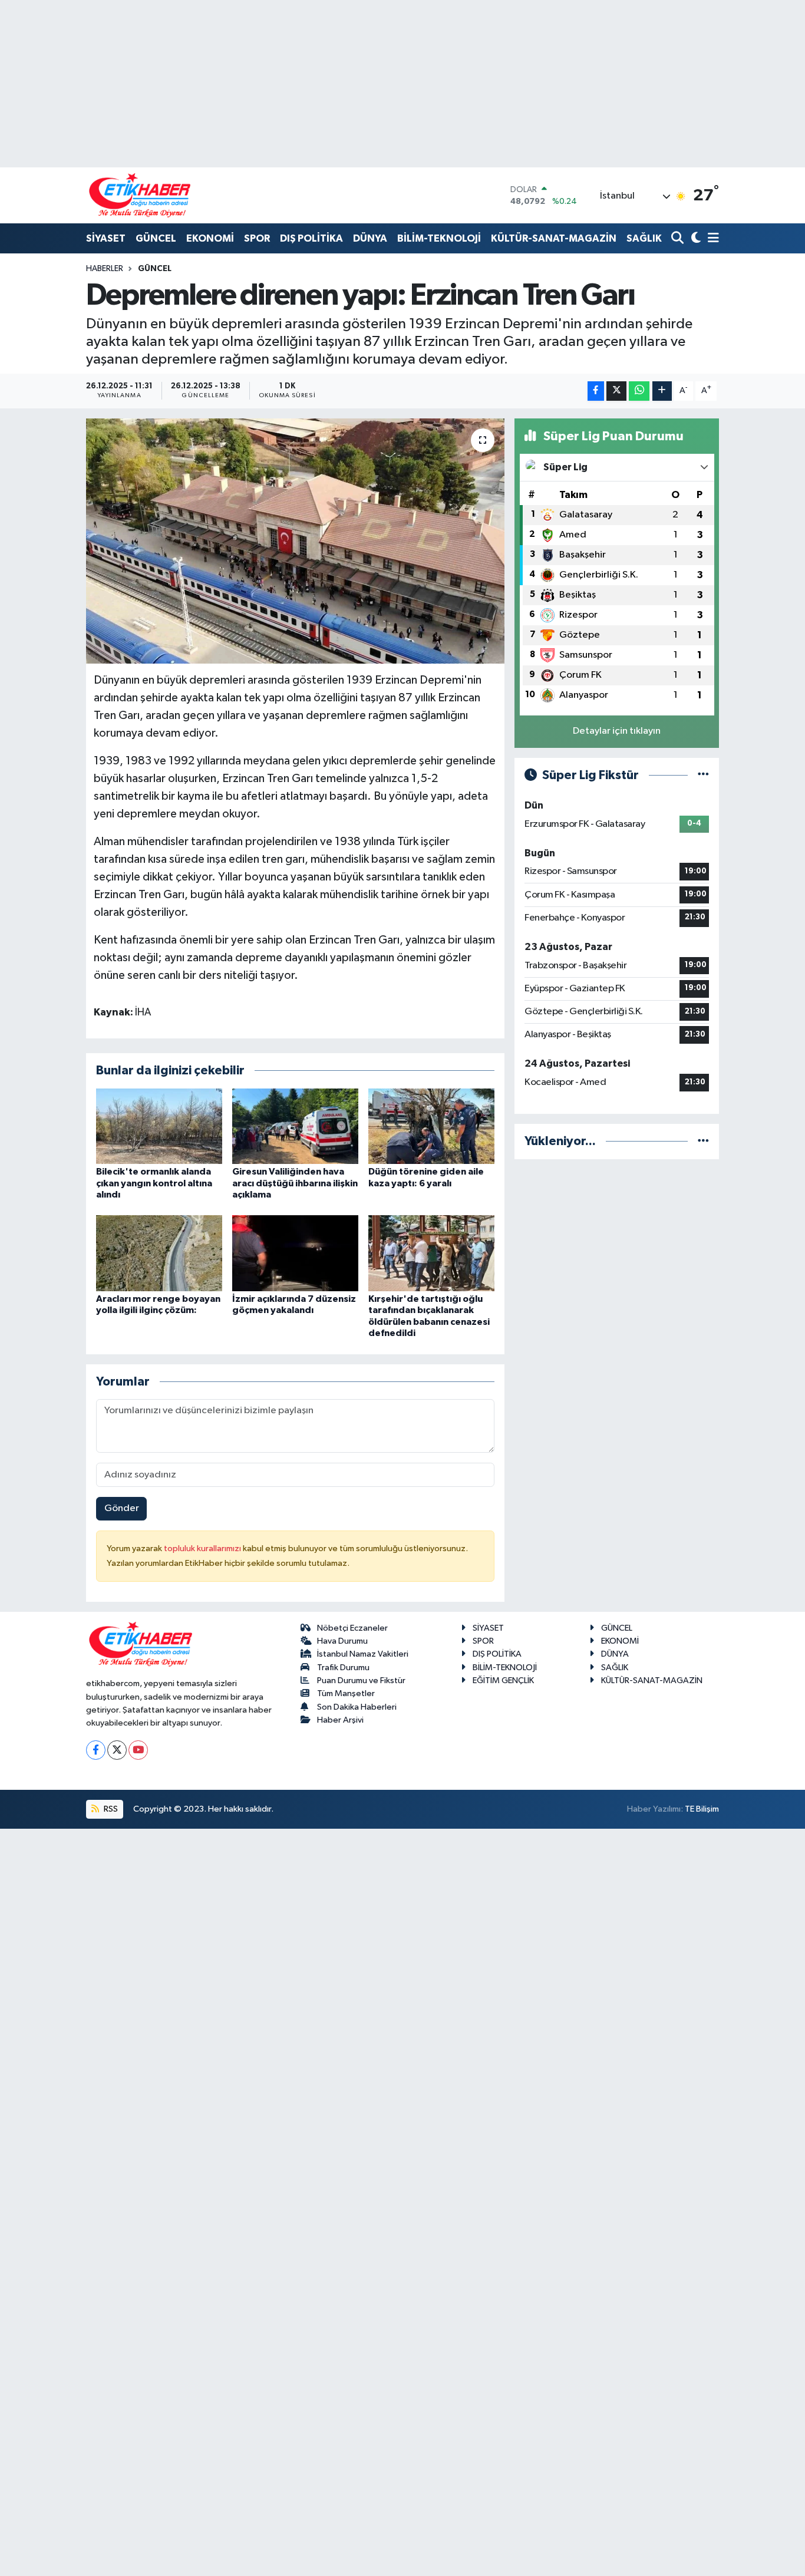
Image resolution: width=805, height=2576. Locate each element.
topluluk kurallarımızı (203, 1548)
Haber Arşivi (340, 1720)
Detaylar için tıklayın (617, 731)
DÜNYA (370, 238)
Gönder (122, 1508)
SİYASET (106, 238)
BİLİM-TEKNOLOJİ (439, 238)
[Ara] (679, 239)
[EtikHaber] (140, 195)
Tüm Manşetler (346, 1693)
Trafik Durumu (343, 1668)
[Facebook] (96, 1750)
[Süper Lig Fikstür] (703, 775)
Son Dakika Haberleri (357, 1707)
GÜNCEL (156, 238)
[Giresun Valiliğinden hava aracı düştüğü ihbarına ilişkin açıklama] (295, 1126)
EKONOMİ (210, 238)
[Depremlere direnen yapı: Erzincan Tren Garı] (296, 541)
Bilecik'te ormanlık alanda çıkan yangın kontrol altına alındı (154, 1183)
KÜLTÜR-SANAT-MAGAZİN (554, 238)
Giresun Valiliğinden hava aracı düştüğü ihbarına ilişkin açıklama (295, 1183)
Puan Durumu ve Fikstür (361, 1680)
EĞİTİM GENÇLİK (503, 1680)
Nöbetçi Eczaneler (352, 1628)
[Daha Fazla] (662, 391)
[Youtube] (138, 1750)
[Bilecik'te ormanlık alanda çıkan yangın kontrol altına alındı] (159, 1126)
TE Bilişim (702, 1809)
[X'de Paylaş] (616, 391)
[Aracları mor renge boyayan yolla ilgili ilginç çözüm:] (159, 1253)
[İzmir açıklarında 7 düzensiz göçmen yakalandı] (295, 1253)
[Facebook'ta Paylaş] (596, 391)
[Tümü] (703, 1141)
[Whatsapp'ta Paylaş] (639, 391)
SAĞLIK (644, 238)
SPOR (257, 238)
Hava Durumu (342, 1641)
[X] (117, 1750)
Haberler (105, 269)
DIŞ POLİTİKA (311, 238)
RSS (110, 1809)
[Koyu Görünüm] (695, 239)
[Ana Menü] (711, 239)
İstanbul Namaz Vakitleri (363, 1654)
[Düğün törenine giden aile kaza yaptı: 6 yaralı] (431, 1126)
